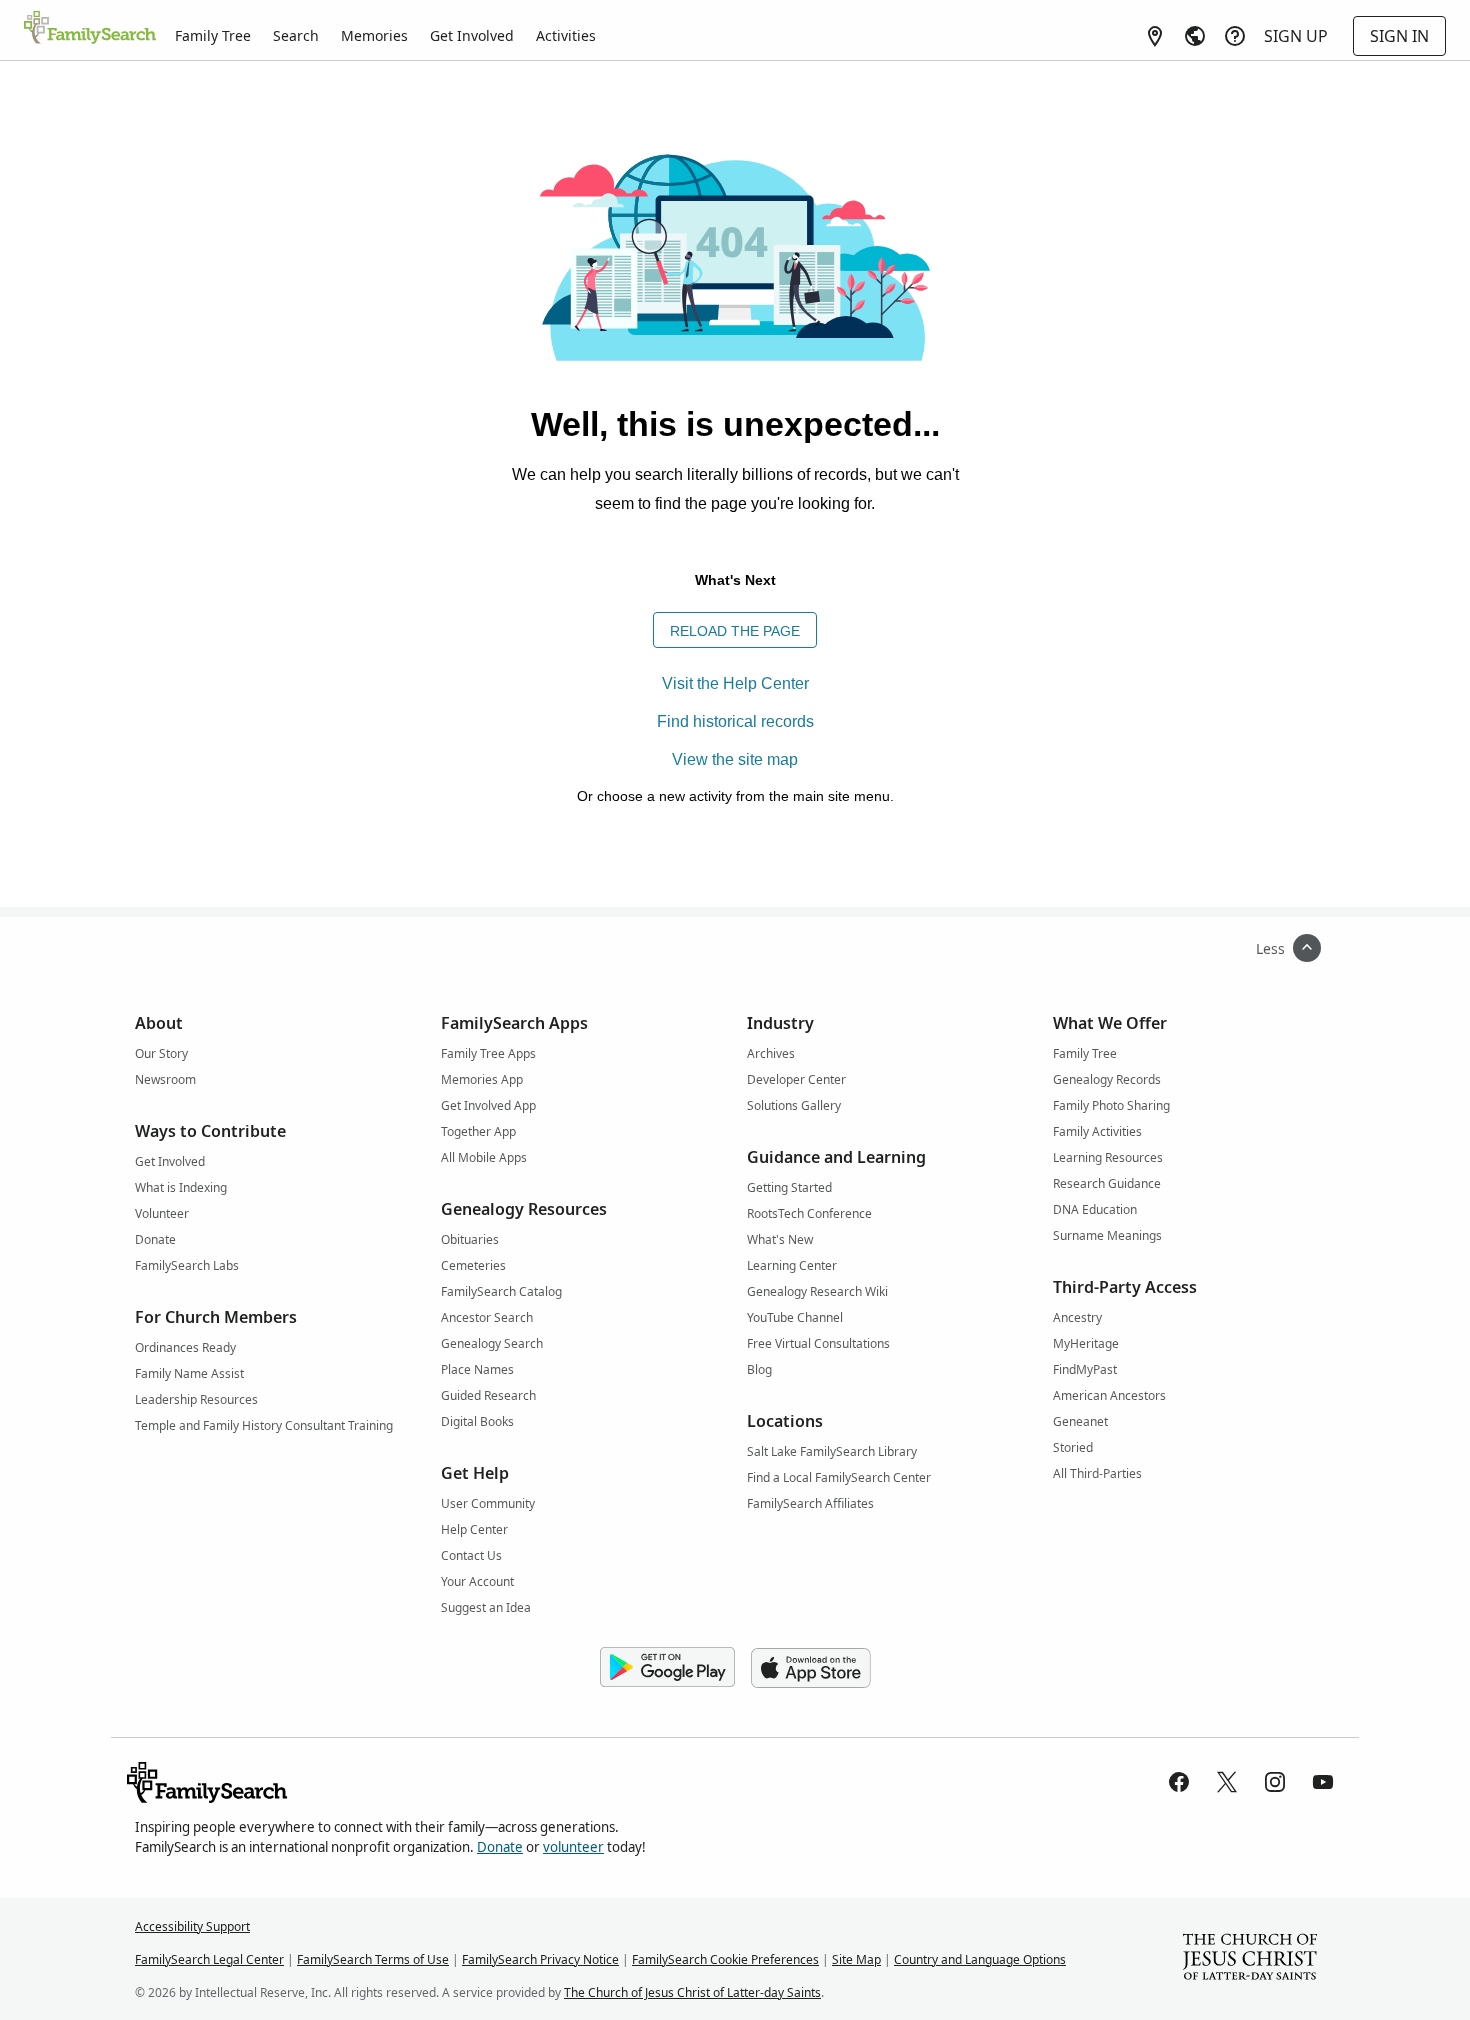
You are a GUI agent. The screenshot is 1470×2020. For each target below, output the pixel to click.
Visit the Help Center (735, 683)
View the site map (735, 759)
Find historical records (735, 721)
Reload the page (735, 631)
